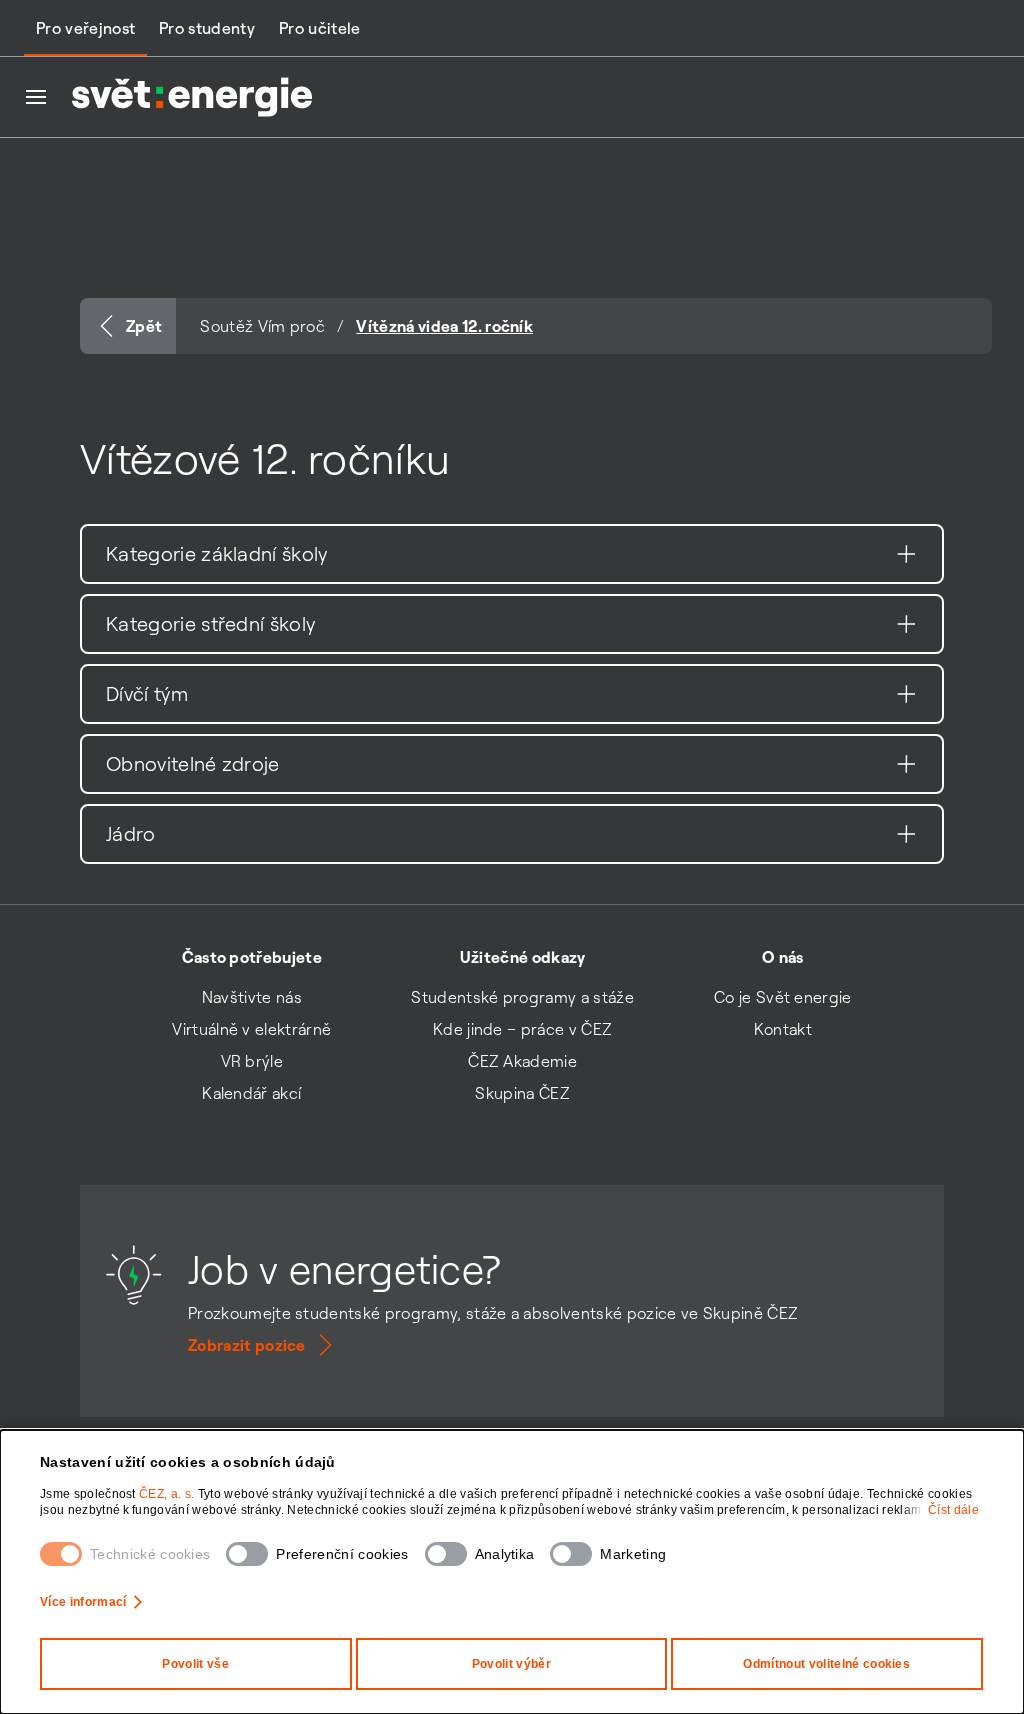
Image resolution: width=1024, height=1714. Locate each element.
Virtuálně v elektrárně (251, 1029)
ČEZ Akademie (522, 1061)
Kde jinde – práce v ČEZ (522, 1029)
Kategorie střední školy (210, 623)
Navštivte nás (252, 997)
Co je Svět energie (783, 997)
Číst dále (953, 1510)
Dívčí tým (147, 693)
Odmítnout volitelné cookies (826, 1664)
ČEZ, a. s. (168, 1494)
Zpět (144, 326)
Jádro (131, 833)
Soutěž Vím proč (262, 326)
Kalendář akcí (251, 1093)
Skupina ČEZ (522, 1093)
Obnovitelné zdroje (193, 763)
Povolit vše (195, 1664)
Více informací (83, 1602)
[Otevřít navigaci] (36, 97)
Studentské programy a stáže (522, 997)
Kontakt (783, 1029)
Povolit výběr (511, 1664)
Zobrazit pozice (247, 1345)
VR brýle (252, 1061)
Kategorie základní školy (217, 553)
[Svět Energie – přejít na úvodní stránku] (192, 97)
